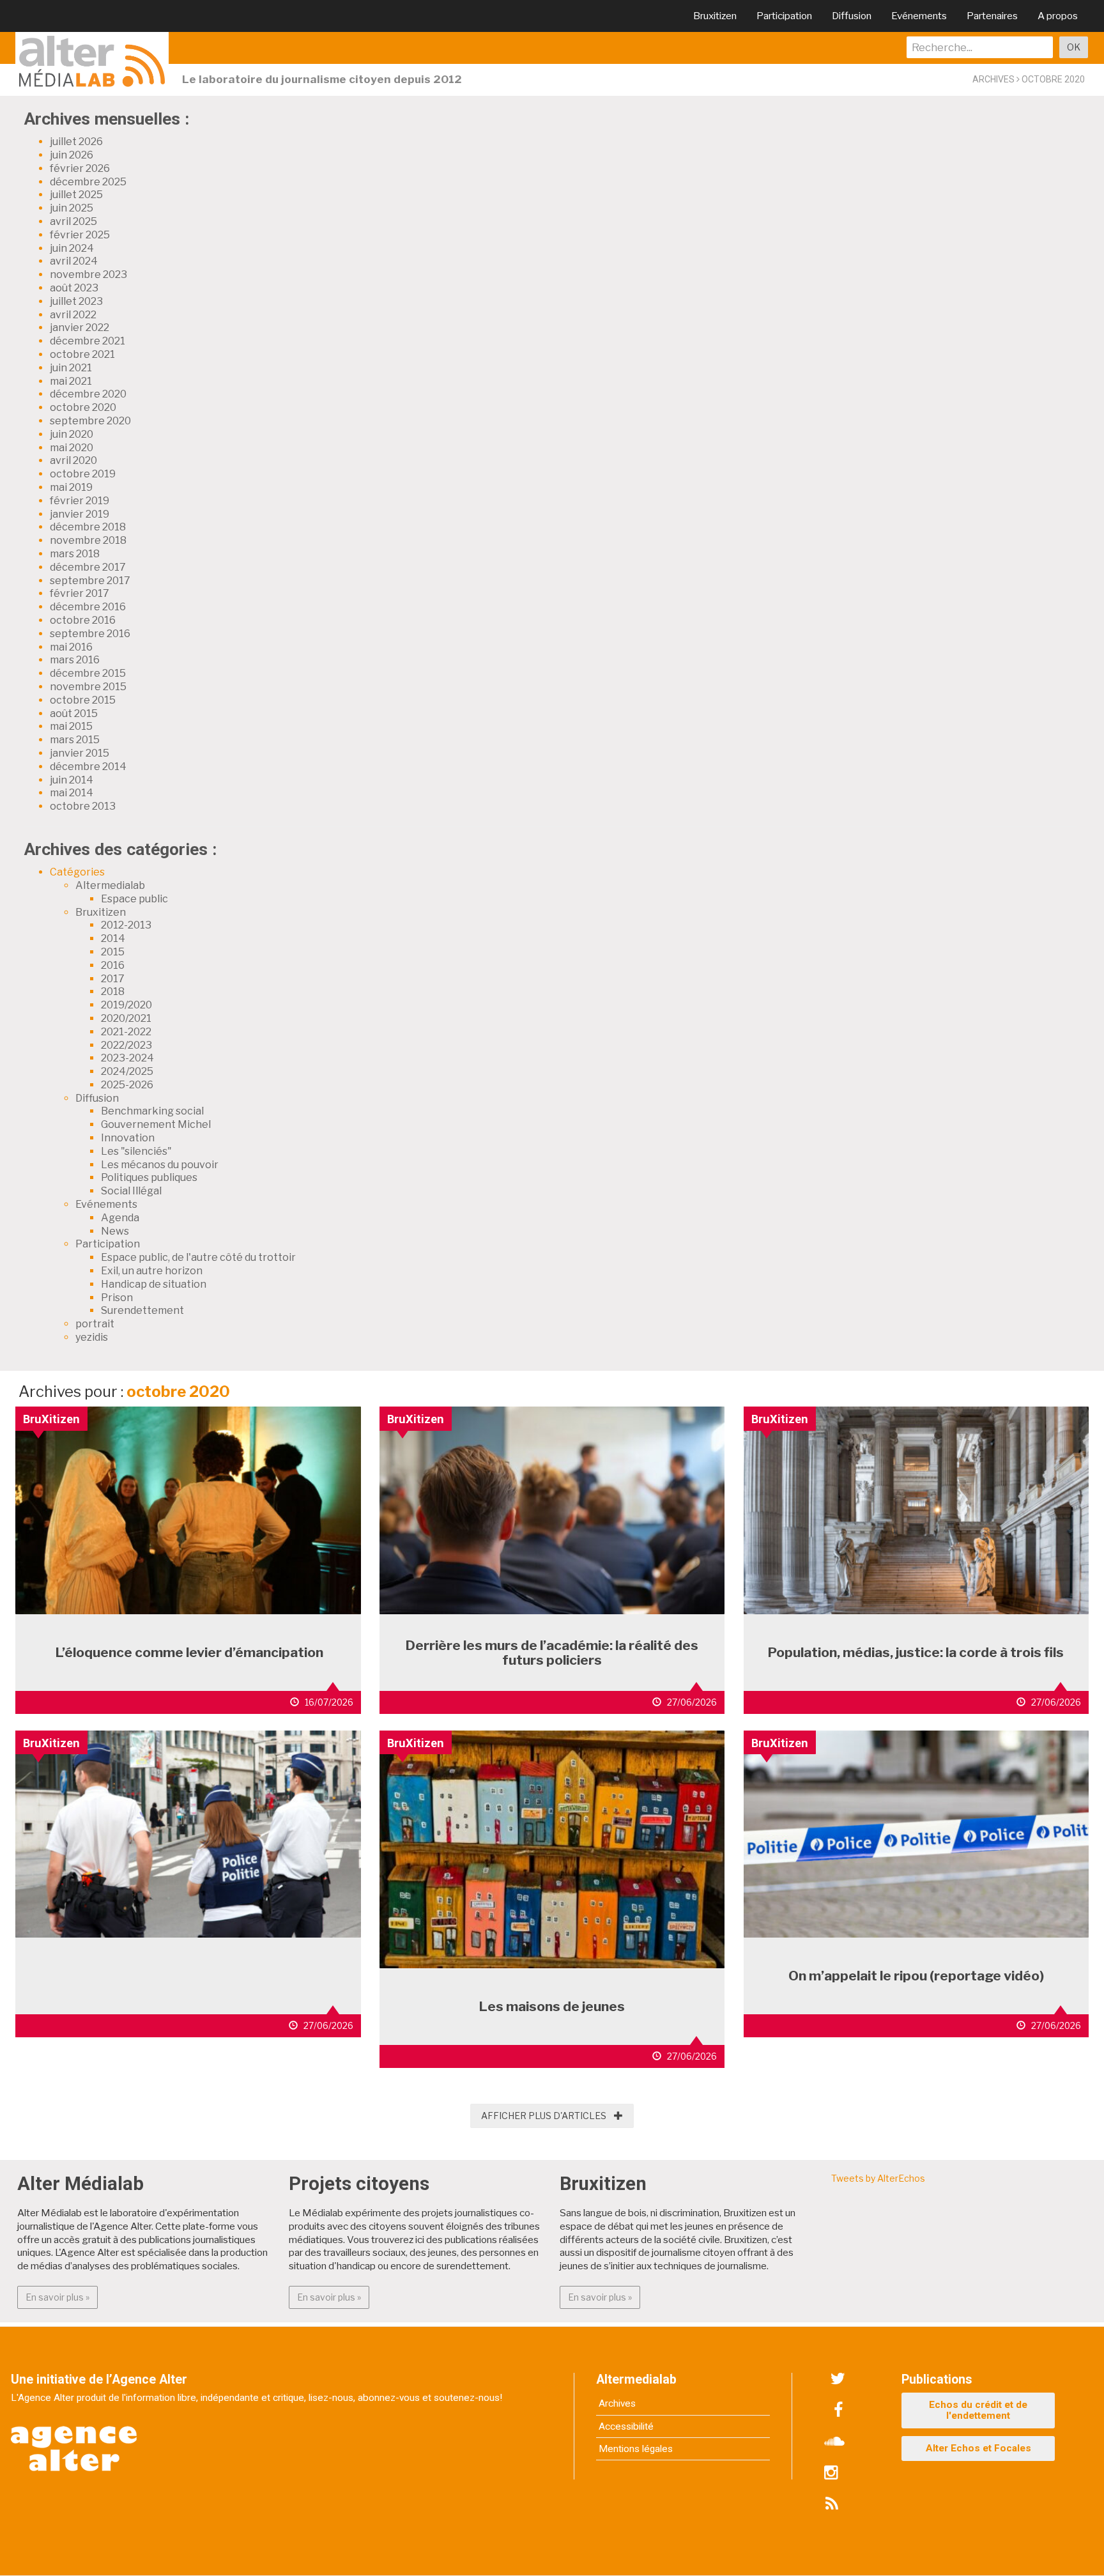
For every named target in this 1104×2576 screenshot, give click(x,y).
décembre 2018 (88, 527)
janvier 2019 (80, 514)
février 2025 (80, 235)
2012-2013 (126, 925)
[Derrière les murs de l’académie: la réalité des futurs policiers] (552, 1509)
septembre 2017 (90, 581)
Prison (117, 1298)
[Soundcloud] (834, 2442)
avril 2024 (74, 261)
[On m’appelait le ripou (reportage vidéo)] (916, 1832)
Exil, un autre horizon (152, 1271)
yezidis (92, 1337)
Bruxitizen (715, 16)
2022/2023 (126, 1045)
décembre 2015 (88, 673)
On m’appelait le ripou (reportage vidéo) (916, 1976)
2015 (113, 952)
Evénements (919, 16)
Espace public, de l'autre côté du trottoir (198, 1257)
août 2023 (74, 288)
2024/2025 (127, 1071)
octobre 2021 (82, 354)
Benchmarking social (152, 1111)
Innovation (128, 1138)
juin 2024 (72, 248)
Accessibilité (626, 2426)
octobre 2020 (83, 407)
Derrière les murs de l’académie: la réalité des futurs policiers (552, 1653)
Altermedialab (110, 885)
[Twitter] (838, 2379)
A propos (1058, 16)
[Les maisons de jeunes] (552, 1848)
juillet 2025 (76, 195)
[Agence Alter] (75, 2440)
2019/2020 (126, 1005)
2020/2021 (126, 1018)
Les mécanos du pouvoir (160, 1165)
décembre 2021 (88, 341)
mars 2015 (75, 740)
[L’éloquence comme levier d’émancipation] (188, 1509)
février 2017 (80, 593)
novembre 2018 (88, 540)
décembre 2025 (88, 182)
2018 (113, 991)
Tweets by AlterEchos (878, 2178)
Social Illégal (131, 1191)
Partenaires (992, 16)
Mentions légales (636, 2449)
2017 (113, 979)
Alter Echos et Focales (978, 2448)
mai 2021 (71, 381)
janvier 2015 (80, 753)
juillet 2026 (76, 142)
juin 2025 (72, 208)
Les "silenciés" (136, 1151)
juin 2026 (72, 155)
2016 (113, 965)
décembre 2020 (88, 394)
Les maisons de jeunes (552, 2006)
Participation (784, 16)
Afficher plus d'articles (552, 2116)
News (115, 1231)
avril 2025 (73, 221)
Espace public (134, 899)
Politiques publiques (149, 1177)
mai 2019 (71, 487)
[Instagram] (831, 2473)
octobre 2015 (83, 700)
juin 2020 (72, 434)
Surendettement (142, 1310)
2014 (113, 938)
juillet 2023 (76, 301)
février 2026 (80, 168)
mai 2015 (71, 726)
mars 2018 (75, 554)
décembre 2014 (88, 767)
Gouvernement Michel (156, 1124)
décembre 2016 (88, 607)
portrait (95, 1324)
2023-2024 (127, 1058)
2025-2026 (127, 1085)
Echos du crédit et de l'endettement (978, 2410)
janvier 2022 (80, 328)
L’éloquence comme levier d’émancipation (188, 1652)
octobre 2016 (83, 620)
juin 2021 (71, 368)
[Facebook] (838, 2410)
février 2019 (80, 501)
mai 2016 (71, 647)
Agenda (120, 1218)
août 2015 (74, 713)
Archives (617, 2403)
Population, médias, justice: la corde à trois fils (916, 1652)
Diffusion (852, 16)
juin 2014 (72, 780)
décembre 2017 (88, 567)
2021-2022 (126, 1032)
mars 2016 (75, 660)
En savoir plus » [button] (62, 2297)
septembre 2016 (90, 634)
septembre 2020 (90, 421)
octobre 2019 (83, 474)
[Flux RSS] (831, 2504)
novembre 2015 (88, 687)
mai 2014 (72, 793)
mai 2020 (72, 448)
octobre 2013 (83, 806)
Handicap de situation (154, 1284)
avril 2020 (73, 460)
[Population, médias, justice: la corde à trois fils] (916, 1509)
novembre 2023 (88, 274)
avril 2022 (73, 315)
